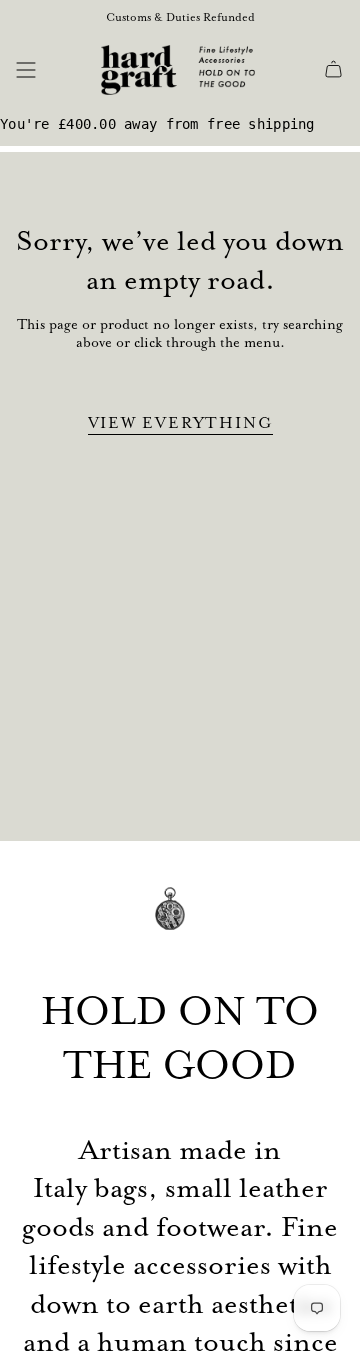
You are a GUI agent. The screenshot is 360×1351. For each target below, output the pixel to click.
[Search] (57, 70)
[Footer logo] (180, 922)
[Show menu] (26, 70)
